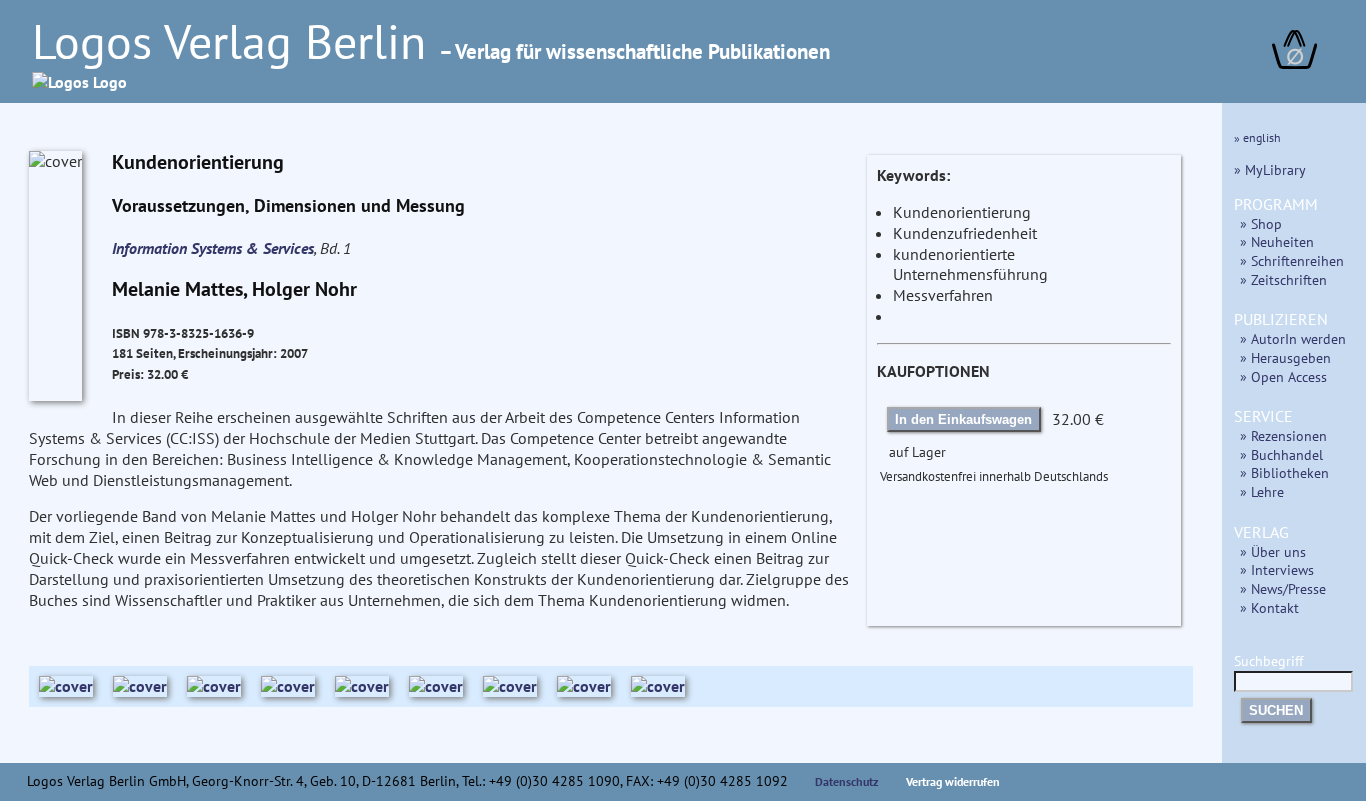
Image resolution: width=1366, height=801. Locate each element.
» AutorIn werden (1293, 338)
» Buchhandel (1281, 454)
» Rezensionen (1283, 435)
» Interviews (1277, 569)
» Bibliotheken (1284, 472)
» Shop (1261, 223)
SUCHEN (1276, 710)
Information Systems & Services (213, 248)
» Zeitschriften (1283, 279)
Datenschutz (847, 781)
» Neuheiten (1277, 241)
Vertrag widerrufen (953, 781)
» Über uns (1273, 551)
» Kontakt (1269, 607)
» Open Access (1283, 376)
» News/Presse (1283, 588)
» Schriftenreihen (1292, 260)
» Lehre (1262, 491)
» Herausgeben (1285, 357)
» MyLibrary (1270, 169)
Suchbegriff (1268, 660)
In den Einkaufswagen (963, 419)
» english (1257, 137)
